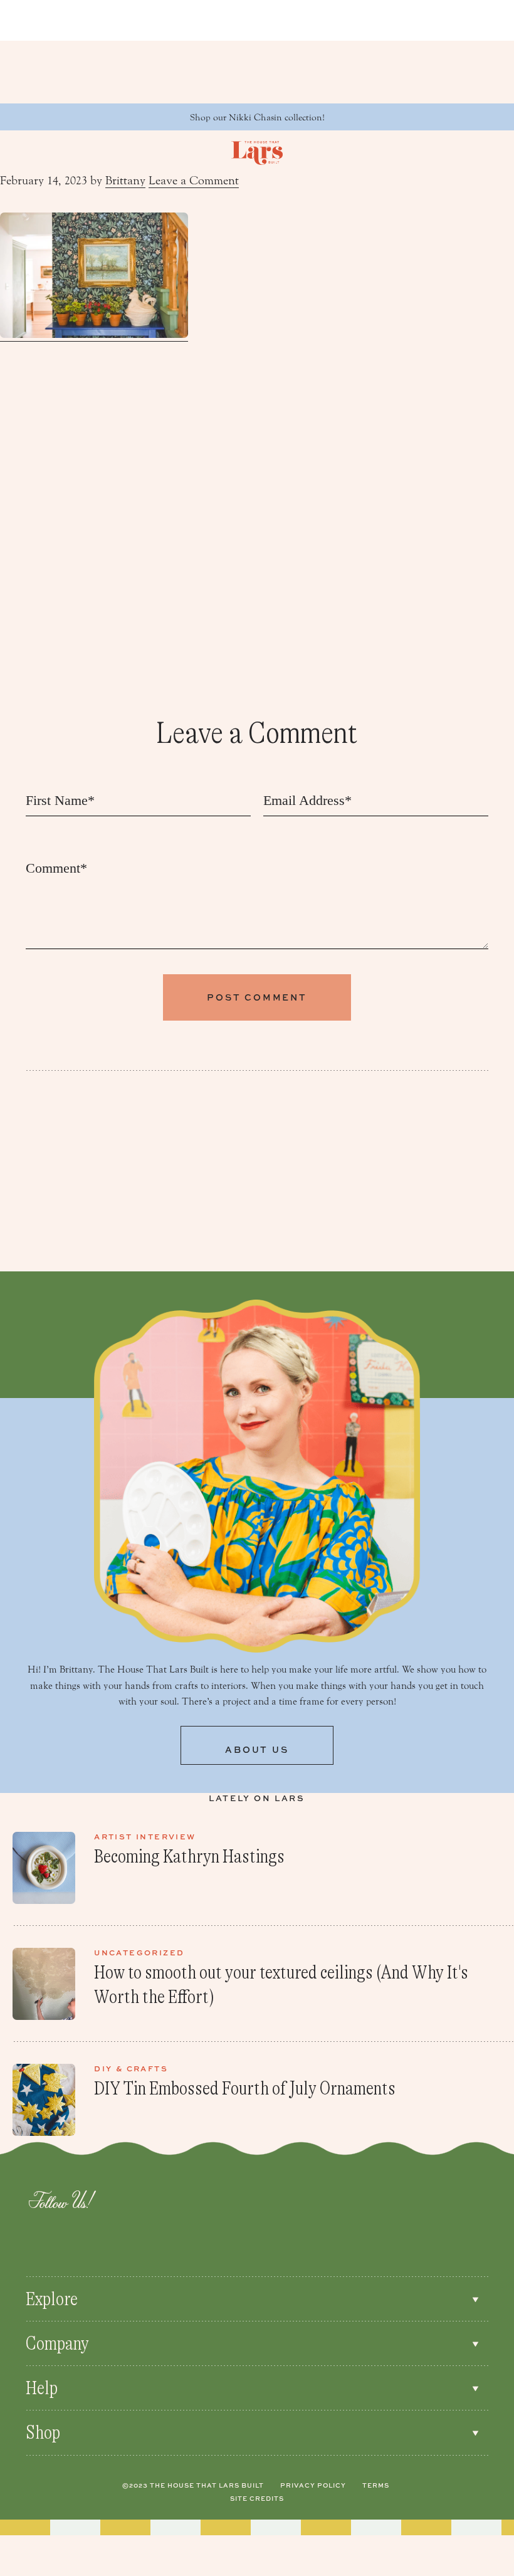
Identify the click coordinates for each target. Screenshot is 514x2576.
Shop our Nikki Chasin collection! (257, 118)
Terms (376, 2485)
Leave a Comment (194, 181)
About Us (257, 1749)
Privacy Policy (313, 2485)
